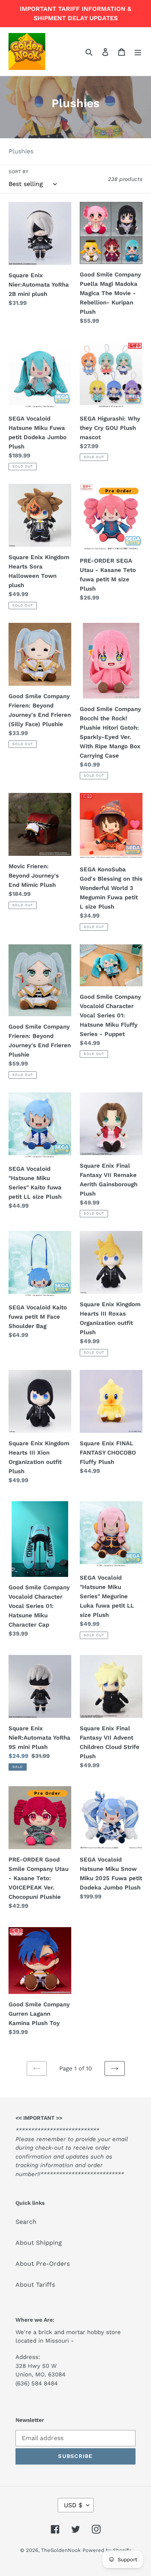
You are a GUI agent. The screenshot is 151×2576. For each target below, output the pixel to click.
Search (26, 2222)
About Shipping (39, 2243)
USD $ (73, 2505)
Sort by (18, 172)
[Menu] (138, 52)
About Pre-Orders (43, 2264)
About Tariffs (35, 2285)
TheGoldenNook (61, 2550)
